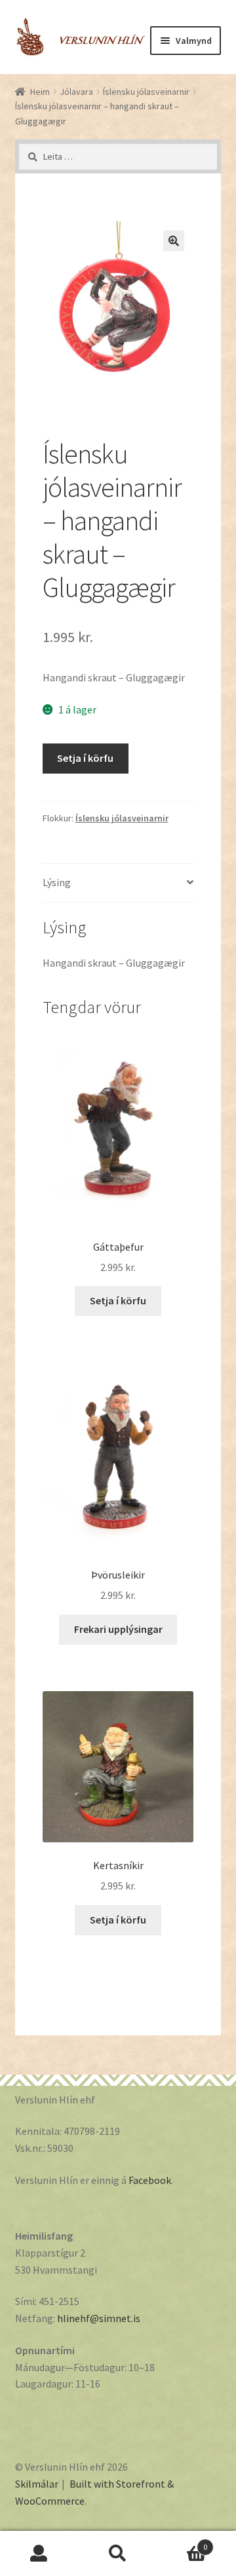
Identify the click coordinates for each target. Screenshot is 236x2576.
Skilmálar (37, 2484)
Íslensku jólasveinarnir (146, 92)
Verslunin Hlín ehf (80, 30)
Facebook (150, 2180)
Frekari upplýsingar (118, 1629)
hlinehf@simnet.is (99, 2318)
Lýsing (57, 882)
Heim (40, 92)
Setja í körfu (85, 758)
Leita (118, 2554)
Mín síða (39, 2554)
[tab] (118, 883)
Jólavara (76, 92)
